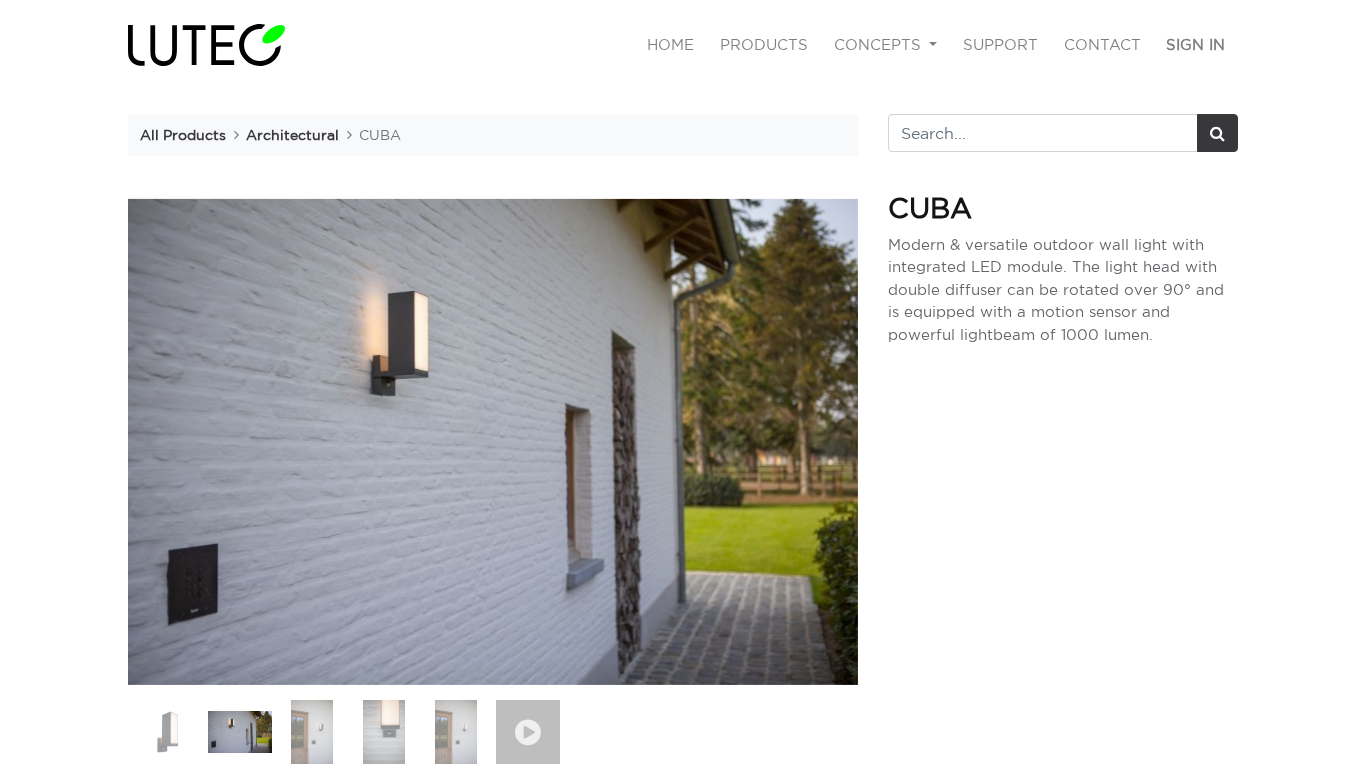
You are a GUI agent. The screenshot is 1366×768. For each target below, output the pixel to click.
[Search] (1217, 133)
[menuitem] (671, 45)
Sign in (1195, 44)
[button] (183, 442)
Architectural (292, 134)
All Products (183, 134)
